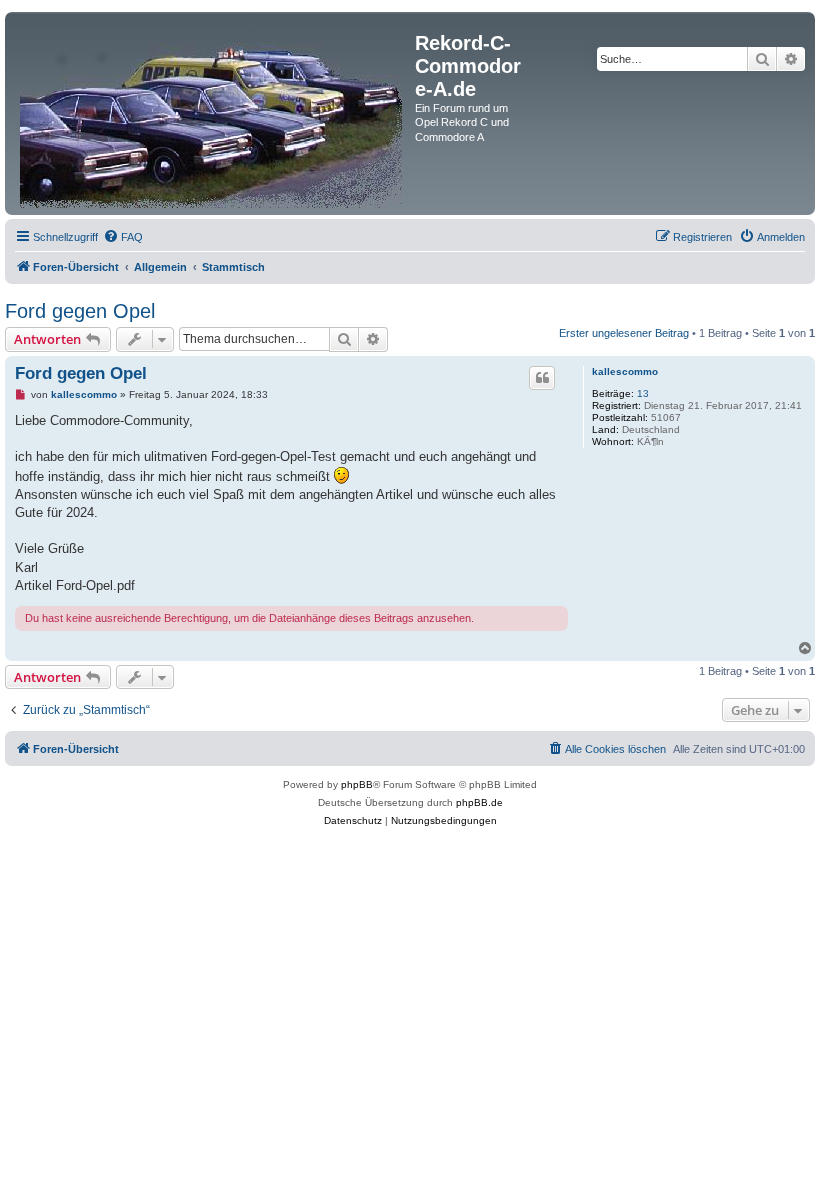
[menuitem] (123, 237)
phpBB (357, 784)
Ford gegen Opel (80, 311)
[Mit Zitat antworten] (542, 378)
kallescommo (625, 371)
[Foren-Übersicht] (212, 113)
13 (643, 393)
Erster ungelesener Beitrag (624, 333)
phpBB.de (479, 802)
